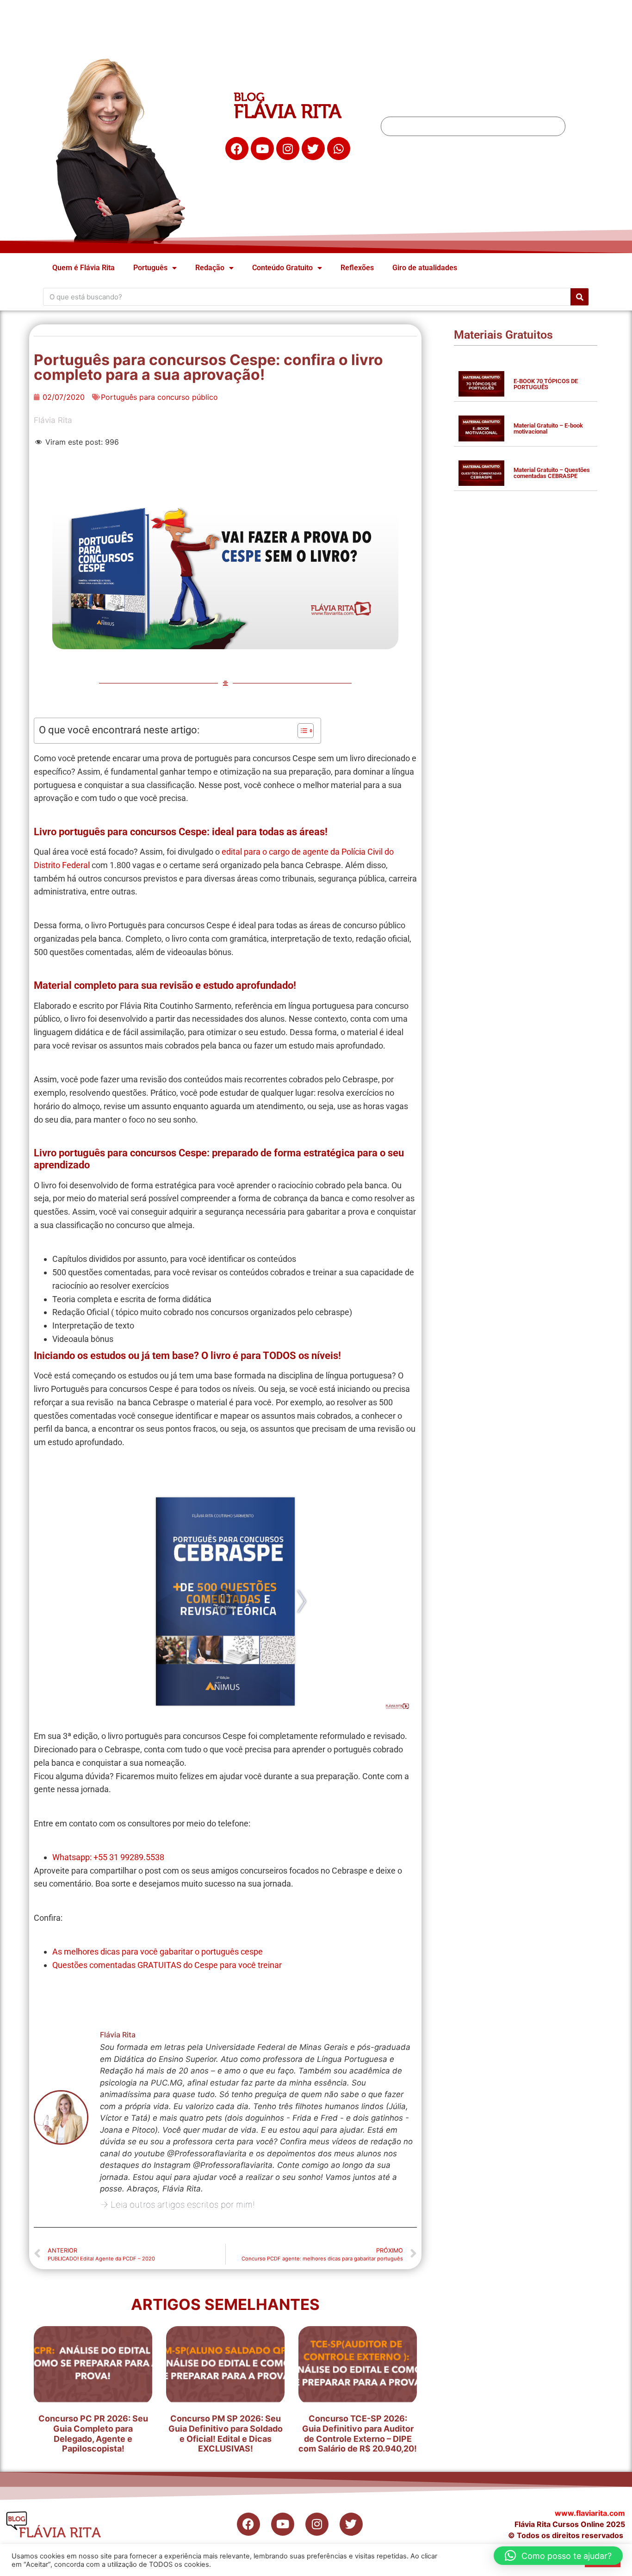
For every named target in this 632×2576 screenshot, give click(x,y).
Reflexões (357, 268)
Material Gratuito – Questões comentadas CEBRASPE (552, 473)
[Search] (579, 297)
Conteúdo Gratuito (282, 268)
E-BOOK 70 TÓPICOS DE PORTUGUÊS (546, 384)
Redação (210, 268)
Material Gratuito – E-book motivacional (548, 428)
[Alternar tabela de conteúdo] (301, 731)
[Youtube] (262, 149)
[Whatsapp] (339, 149)
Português (150, 268)
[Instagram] (288, 149)
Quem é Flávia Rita (84, 268)
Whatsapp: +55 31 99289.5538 (108, 1857)
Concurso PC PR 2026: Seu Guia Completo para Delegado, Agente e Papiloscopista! (93, 2433)
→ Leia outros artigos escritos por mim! (177, 2205)
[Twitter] (313, 149)
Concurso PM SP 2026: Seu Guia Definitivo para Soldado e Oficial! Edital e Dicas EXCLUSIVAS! (226, 2433)
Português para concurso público (159, 397)
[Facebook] (237, 149)
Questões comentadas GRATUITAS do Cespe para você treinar (167, 1965)
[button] (558, 2556)
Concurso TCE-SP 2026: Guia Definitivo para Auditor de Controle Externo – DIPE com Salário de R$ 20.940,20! (358, 2433)
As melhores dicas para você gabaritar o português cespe (158, 1952)
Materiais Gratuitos (503, 335)
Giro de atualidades (425, 268)
